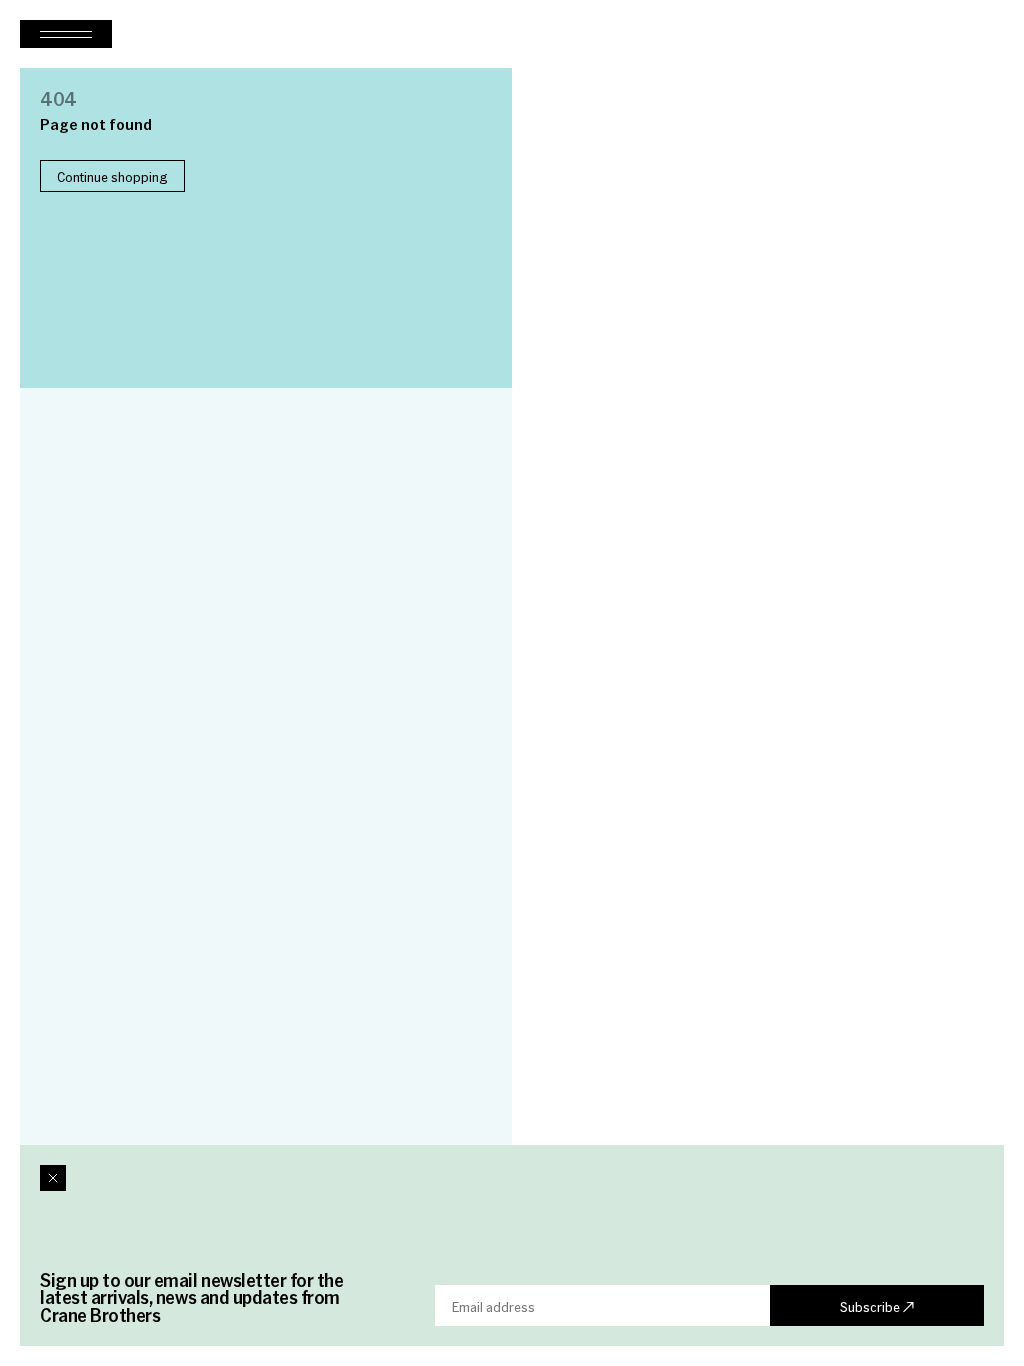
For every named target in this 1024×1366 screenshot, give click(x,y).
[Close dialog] (53, 1178)
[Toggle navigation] (66, 34)
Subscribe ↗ (877, 1306)
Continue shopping (112, 176)
